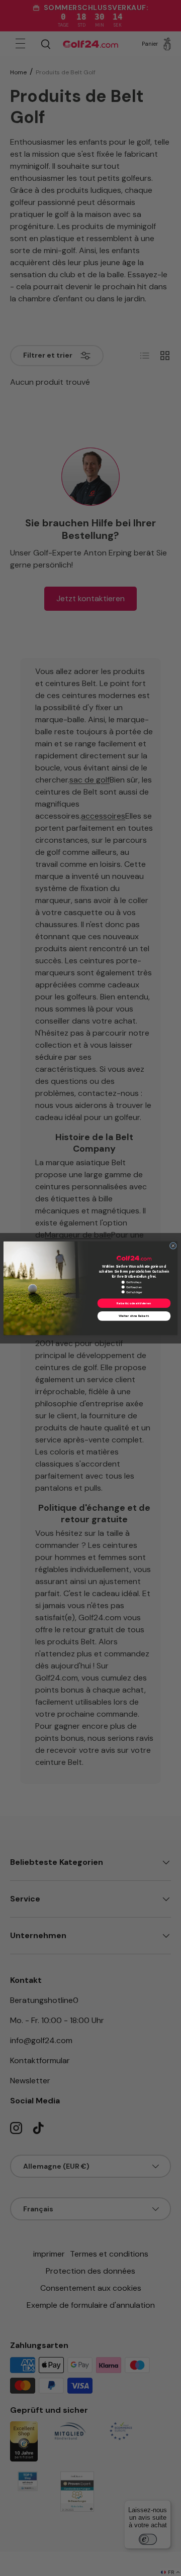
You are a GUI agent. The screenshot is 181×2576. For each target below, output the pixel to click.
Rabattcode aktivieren (134, 1303)
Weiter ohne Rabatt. (134, 1316)
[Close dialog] (173, 1246)
